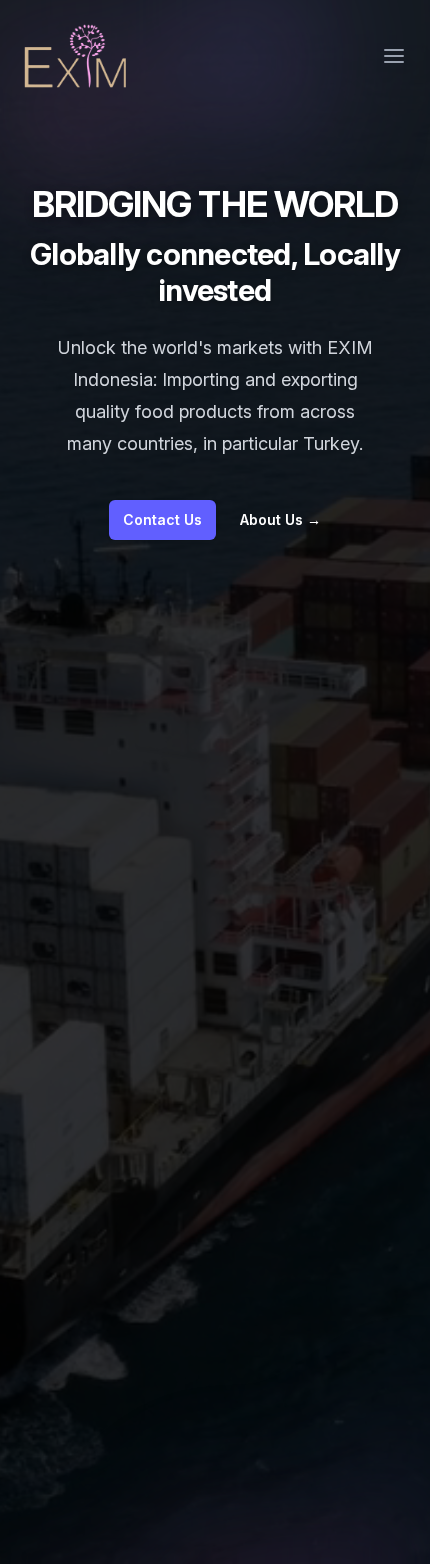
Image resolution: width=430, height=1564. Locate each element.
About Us (280, 519)
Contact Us (162, 519)
